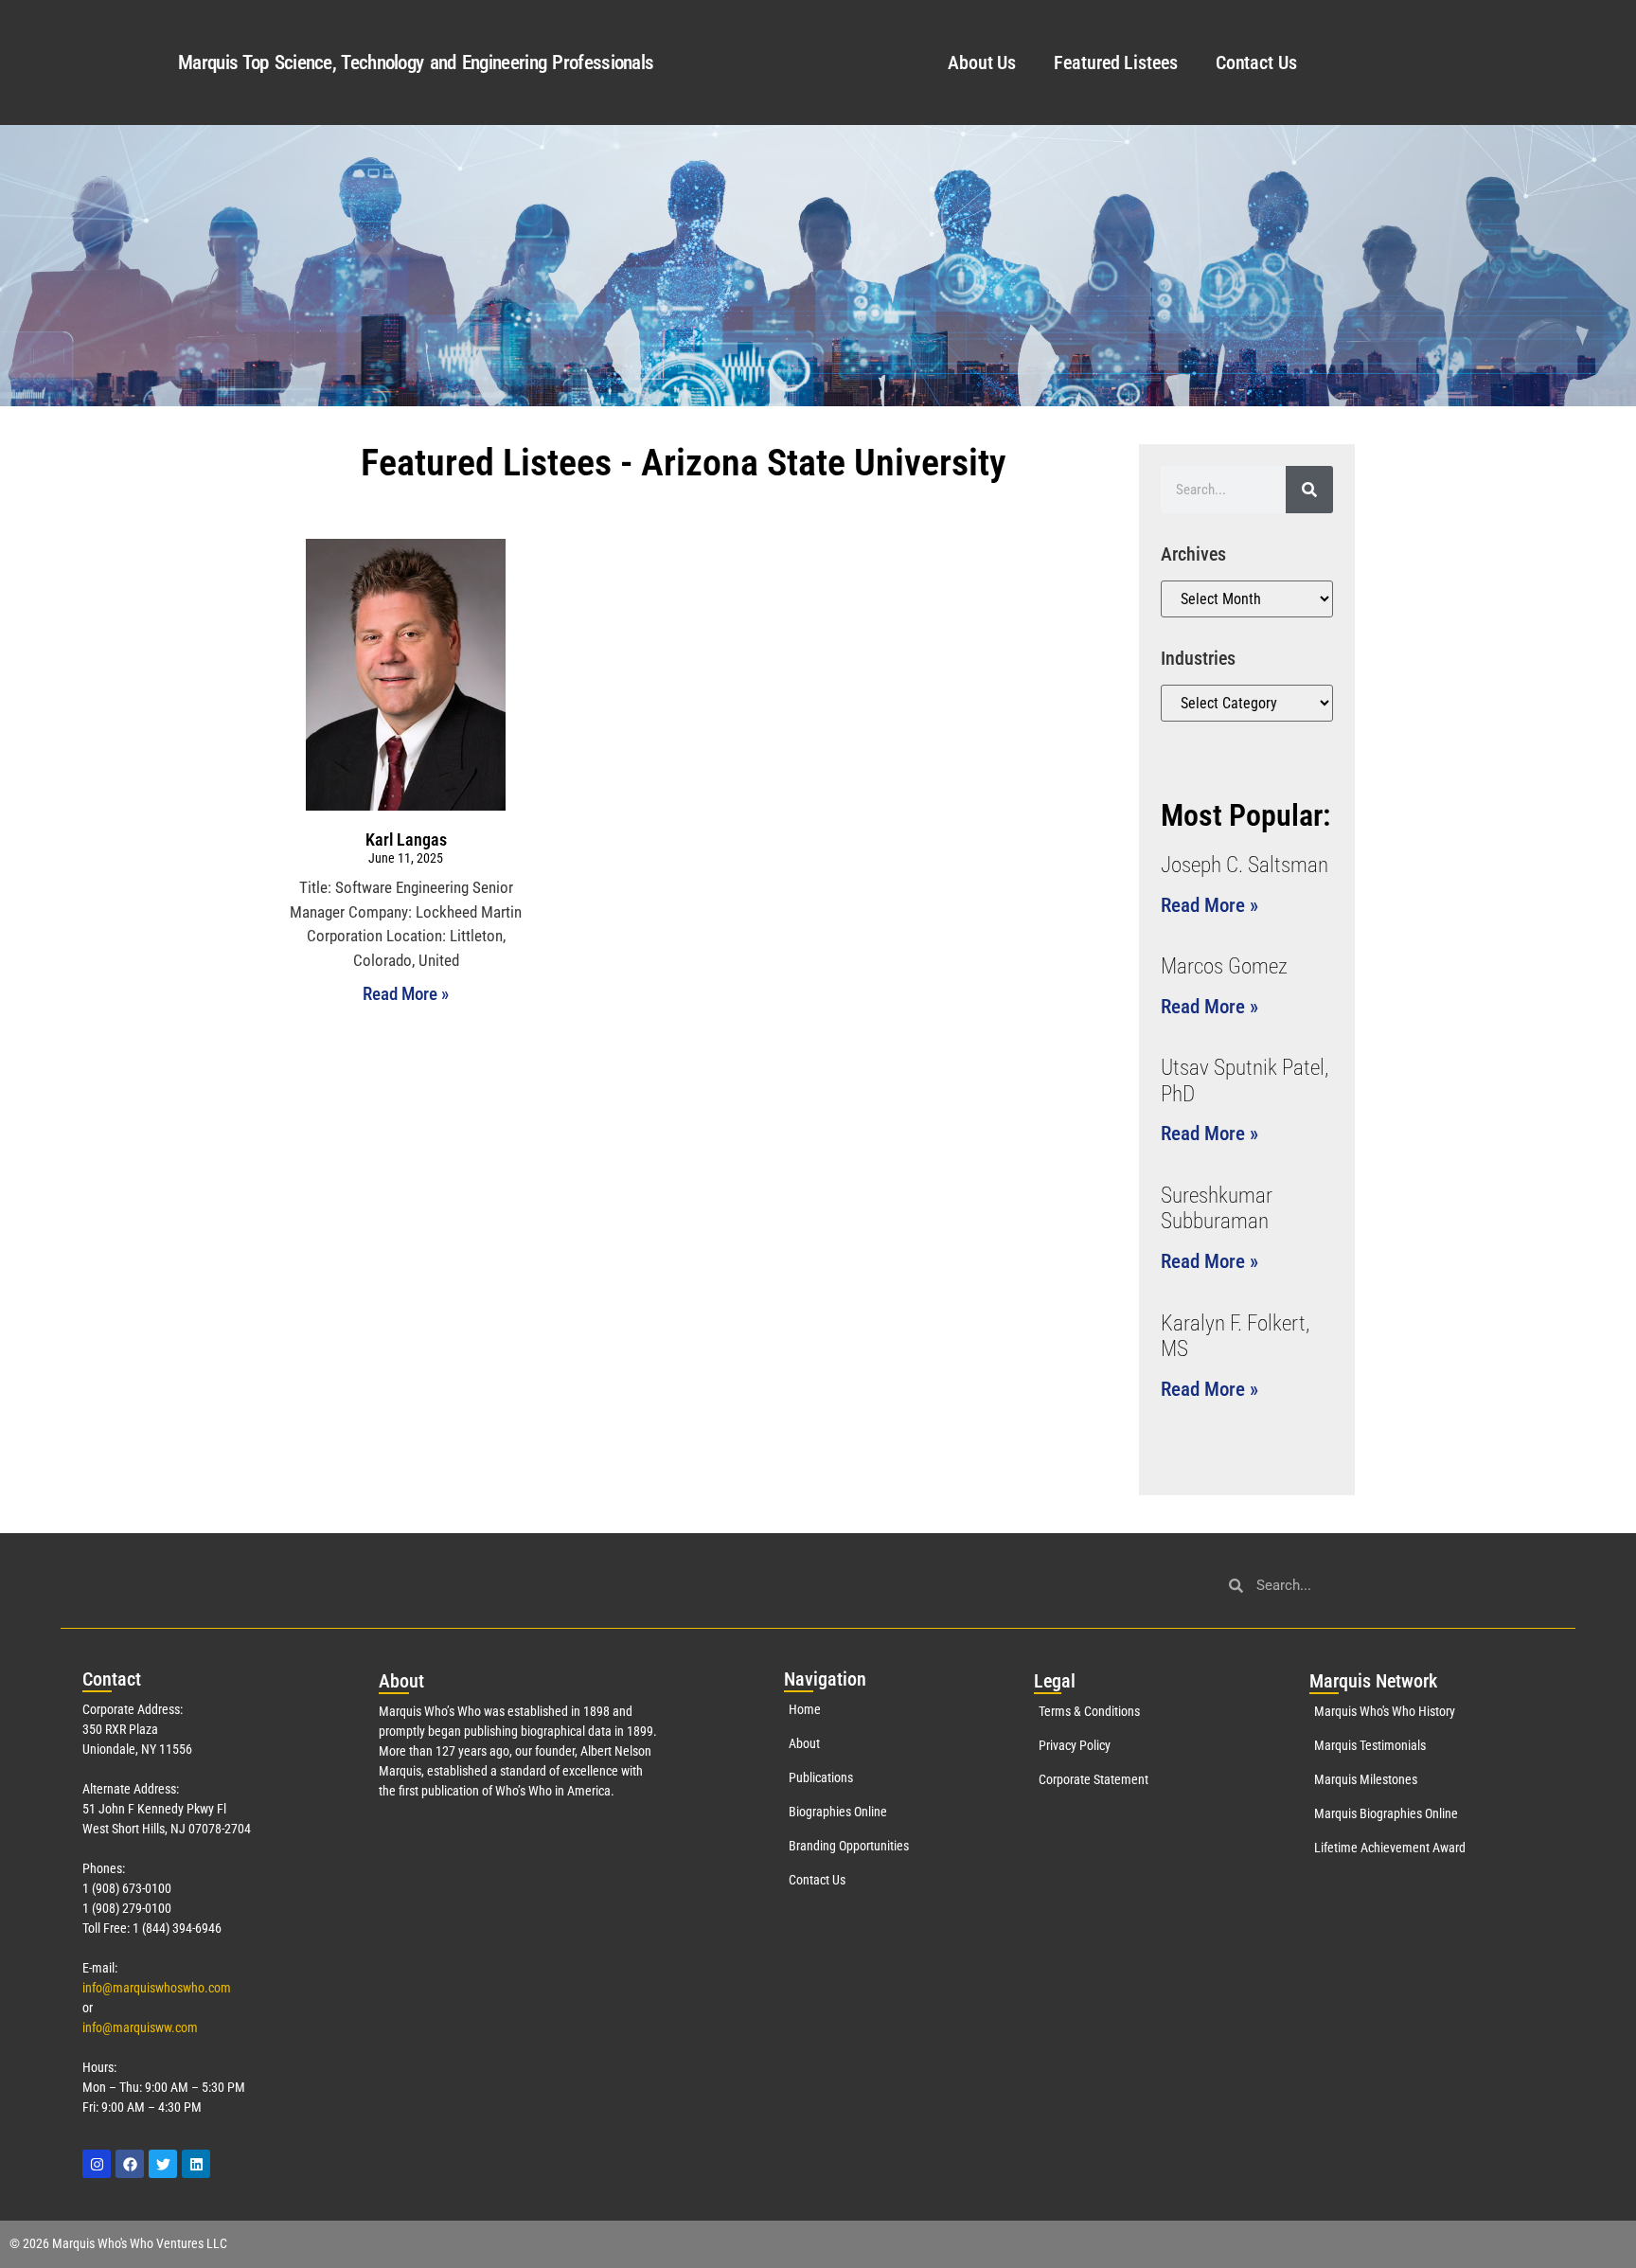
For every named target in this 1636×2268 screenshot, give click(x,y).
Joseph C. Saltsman (1245, 865)
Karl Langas (406, 839)
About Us (982, 63)
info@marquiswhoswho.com (157, 1988)
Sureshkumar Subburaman (1217, 1209)
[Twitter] (163, 2164)
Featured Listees (1115, 63)
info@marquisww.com (140, 2027)
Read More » (406, 994)
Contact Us (1256, 63)
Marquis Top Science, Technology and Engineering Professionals (416, 63)
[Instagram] (97, 2164)
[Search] (1309, 490)
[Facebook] (130, 2164)
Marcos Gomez (1224, 966)
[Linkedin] (196, 2164)
